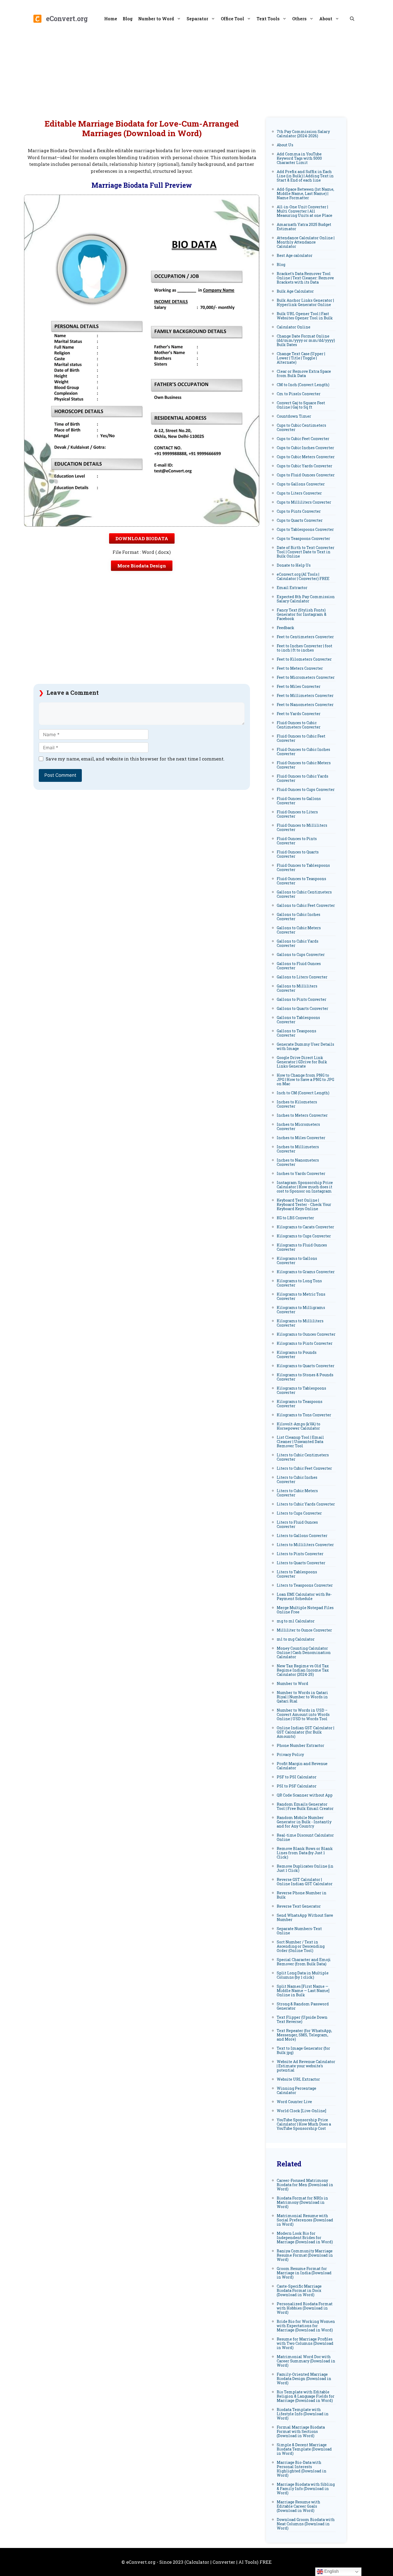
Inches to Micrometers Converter (298, 1126)
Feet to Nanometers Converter (305, 705)
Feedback (286, 628)
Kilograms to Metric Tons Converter (301, 1296)
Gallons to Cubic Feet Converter (306, 905)
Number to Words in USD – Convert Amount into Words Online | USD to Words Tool (303, 1714)
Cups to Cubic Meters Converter (306, 457)
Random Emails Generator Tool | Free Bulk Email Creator (305, 1806)
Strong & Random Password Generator (303, 2006)
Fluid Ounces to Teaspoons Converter (301, 881)
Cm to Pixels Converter (299, 394)
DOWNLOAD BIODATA (142, 538)
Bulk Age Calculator (295, 291)
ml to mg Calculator (296, 1639)
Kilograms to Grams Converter (306, 1272)
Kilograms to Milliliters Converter (300, 1323)
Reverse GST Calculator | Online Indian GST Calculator (305, 1882)
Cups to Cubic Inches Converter (305, 448)
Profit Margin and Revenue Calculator (302, 1766)
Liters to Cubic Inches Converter (297, 1479)
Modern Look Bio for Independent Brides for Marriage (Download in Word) (305, 2238)
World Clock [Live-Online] (301, 2111)
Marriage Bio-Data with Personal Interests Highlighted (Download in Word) (302, 2469)
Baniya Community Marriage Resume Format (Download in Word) (305, 2255)
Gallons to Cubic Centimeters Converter (304, 894)
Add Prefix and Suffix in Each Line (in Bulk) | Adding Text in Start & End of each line (305, 176)
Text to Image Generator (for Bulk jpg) (303, 2050)
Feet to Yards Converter (299, 714)
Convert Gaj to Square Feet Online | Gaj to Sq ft (301, 405)
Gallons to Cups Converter (301, 954)
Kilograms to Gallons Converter (297, 1260)
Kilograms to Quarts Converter (306, 1366)
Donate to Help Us (294, 565)
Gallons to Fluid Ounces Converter (299, 966)
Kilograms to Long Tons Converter (299, 1283)
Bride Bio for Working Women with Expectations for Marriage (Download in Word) (306, 2326)
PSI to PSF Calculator (297, 1786)
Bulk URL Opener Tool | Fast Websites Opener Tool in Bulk (305, 316)
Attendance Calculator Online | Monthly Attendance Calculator (306, 242)
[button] (352, 19)
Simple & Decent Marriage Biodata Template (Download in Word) (304, 2449)
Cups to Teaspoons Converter (303, 538)
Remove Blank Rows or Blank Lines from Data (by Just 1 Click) (305, 1853)
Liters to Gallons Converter (302, 1536)
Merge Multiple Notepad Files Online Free (305, 1610)
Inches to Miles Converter (301, 1138)
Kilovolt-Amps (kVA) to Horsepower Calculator (298, 1426)
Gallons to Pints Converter (302, 999)
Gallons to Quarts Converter (303, 1008)
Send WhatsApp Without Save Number (305, 1917)
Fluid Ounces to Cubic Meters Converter (304, 765)
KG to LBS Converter (295, 1218)
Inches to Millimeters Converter (298, 1149)
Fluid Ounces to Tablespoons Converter (303, 867)
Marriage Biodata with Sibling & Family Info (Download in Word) (306, 2489)
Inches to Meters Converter (302, 1115)
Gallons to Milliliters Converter (297, 988)
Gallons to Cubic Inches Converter (298, 917)
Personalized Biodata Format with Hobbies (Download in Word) (305, 2308)
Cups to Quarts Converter (300, 520)
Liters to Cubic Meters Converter (297, 1493)
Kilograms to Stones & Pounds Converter (305, 1377)
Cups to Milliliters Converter (304, 502)
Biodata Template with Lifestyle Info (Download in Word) (303, 2414)
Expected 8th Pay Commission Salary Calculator (306, 599)
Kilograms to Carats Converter (305, 1227)
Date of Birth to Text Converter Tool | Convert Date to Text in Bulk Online (306, 552)
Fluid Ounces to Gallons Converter (299, 801)
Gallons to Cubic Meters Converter (299, 930)
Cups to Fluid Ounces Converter (306, 475)
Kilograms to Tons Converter (304, 1415)
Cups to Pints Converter (299, 511)
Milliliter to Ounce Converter (304, 1630)
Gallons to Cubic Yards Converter (298, 943)
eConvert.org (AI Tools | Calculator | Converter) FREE (303, 576)
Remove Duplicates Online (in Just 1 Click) (305, 1868)
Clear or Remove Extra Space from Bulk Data (304, 373)
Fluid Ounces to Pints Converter (297, 841)
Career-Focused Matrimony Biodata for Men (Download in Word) (305, 2185)
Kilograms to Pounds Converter (297, 1354)
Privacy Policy (290, 1754)
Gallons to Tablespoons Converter (298, 1020)
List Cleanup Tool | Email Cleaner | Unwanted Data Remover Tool (300, 1442)
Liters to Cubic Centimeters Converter (303, 1457)
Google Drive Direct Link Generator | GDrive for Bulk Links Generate (302, 1062)
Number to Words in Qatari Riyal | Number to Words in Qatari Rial (302, 1697)
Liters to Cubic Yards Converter (306, 1504)
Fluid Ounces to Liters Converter (297, 814)
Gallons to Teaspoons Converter (296, 1033)
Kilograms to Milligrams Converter (301, 1310)
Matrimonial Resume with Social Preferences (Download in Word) (305, 2220)
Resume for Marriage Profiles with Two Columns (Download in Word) (305, 2343)
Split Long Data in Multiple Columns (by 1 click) (303, 1975)
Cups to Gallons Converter (301, 484)
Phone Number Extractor (300, 1745)
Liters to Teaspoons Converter (305, 1585)
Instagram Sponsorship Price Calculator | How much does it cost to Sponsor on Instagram (305, 1187)
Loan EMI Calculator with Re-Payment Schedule (304, 1596)
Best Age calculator (295, 255)
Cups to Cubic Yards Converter (305, 466)
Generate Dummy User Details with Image (305, 1046)
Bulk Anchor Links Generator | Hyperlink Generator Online (305, 302)
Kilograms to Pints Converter (305, 1343)
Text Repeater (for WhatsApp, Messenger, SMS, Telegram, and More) (304, 2035)
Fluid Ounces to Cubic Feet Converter (301, 738)
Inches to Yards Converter (301, 1173)
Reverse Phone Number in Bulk (302, 1895)
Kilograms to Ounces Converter (306, 1334)
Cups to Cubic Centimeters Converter (301, 427)
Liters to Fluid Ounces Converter (297, 1524)
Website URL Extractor (298, 2079)
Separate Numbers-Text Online (299, 1931)
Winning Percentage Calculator (296, 2090)
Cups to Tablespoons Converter (305, 529)
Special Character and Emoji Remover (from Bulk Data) (304, 1962)
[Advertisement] (196, 72)
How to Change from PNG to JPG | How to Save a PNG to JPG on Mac (305, 1079)
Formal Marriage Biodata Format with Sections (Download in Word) (301, 2431)
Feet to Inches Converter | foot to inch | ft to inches (305, 648)
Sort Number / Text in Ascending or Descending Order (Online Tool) (301, 1946)
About (326, 19)
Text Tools (268, 19)
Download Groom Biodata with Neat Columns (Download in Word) (306, 2524)
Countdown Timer (294, 416)
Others (299, 19)
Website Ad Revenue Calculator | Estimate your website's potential (306, 2066)
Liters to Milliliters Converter (305, 1545)
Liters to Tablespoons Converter (297, 1574)
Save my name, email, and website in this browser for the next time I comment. (135, 759)
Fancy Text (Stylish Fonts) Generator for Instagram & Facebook (302, 614)
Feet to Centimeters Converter (305, 637)
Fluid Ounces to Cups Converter (306, 789)
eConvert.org (67, 19)
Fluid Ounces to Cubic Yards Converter (303, 778)
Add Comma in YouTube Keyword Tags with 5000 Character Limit (299, 158)
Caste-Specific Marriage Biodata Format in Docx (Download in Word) (299, 2290)
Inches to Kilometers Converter (297, 1104)
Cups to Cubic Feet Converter (303, 439)
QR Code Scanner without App (305, 1795)
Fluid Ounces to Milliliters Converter (302, 827)
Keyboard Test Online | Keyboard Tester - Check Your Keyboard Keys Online (304, 1204)
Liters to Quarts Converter (301, 1563)
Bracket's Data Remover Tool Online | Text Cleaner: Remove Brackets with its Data (305, 278)
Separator (197, 19)
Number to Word (156, 19)
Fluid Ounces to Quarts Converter (298, 854)
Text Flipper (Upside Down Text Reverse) (302, 2019)
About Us (285, 145)
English (331, 2571)
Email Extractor (292, 588)
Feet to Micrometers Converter (306, 677)
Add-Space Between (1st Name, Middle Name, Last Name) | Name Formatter (305, 193)
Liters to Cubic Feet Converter (304, 1468)
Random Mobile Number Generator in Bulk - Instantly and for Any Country (304, 1822)
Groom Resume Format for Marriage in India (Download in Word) (304, 2273)
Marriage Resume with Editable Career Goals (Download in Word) (298, 2506)
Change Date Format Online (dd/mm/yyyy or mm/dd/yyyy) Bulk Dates (306, 340)
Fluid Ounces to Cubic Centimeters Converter (299, 725)
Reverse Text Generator (299, 1906)
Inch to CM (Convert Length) (303, 1093)
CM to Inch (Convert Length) (303, 385)
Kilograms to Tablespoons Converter (301, 1390)
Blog (128, 19)
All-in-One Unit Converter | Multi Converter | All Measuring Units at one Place (305, 211)
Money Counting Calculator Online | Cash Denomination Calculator (304, 1652)
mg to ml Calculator (296, 1621)
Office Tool (232, 19)
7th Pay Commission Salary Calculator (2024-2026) (303, 134)
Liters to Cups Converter (299, 1513)
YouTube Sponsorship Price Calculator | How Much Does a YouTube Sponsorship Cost (304, 2124)
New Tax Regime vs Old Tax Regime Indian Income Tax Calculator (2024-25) (303, 1670)
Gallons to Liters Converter (302, 977)
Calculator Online (294, 327)
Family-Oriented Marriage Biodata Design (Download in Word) (304, 2379)
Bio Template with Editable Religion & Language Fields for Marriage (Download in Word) (306, 2396)
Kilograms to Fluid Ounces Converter (302, 1247)
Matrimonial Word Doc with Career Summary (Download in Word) (306, 2361)
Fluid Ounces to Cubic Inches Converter (303, 752)
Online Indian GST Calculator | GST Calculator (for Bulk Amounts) (305, 1732)
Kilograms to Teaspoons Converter (300, 1404)
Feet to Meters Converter (300, 668)
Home (111, 19)
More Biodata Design (142, 566)
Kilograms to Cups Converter (304, 1236)
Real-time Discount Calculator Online (305, 1837)
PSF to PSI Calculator (297, 1777)
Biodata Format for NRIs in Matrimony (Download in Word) (302, 2202)
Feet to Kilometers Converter (304, 659)
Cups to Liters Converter (299, 493)
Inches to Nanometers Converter (298, 1162)
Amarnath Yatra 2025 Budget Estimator (304, 227)
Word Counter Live (294, 2102)
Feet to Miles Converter (299, 686)
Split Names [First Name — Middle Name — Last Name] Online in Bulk (303, 1991)
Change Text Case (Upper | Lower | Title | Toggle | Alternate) (301, 358)
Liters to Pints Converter (300, 1554)
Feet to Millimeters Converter (305, 695)
